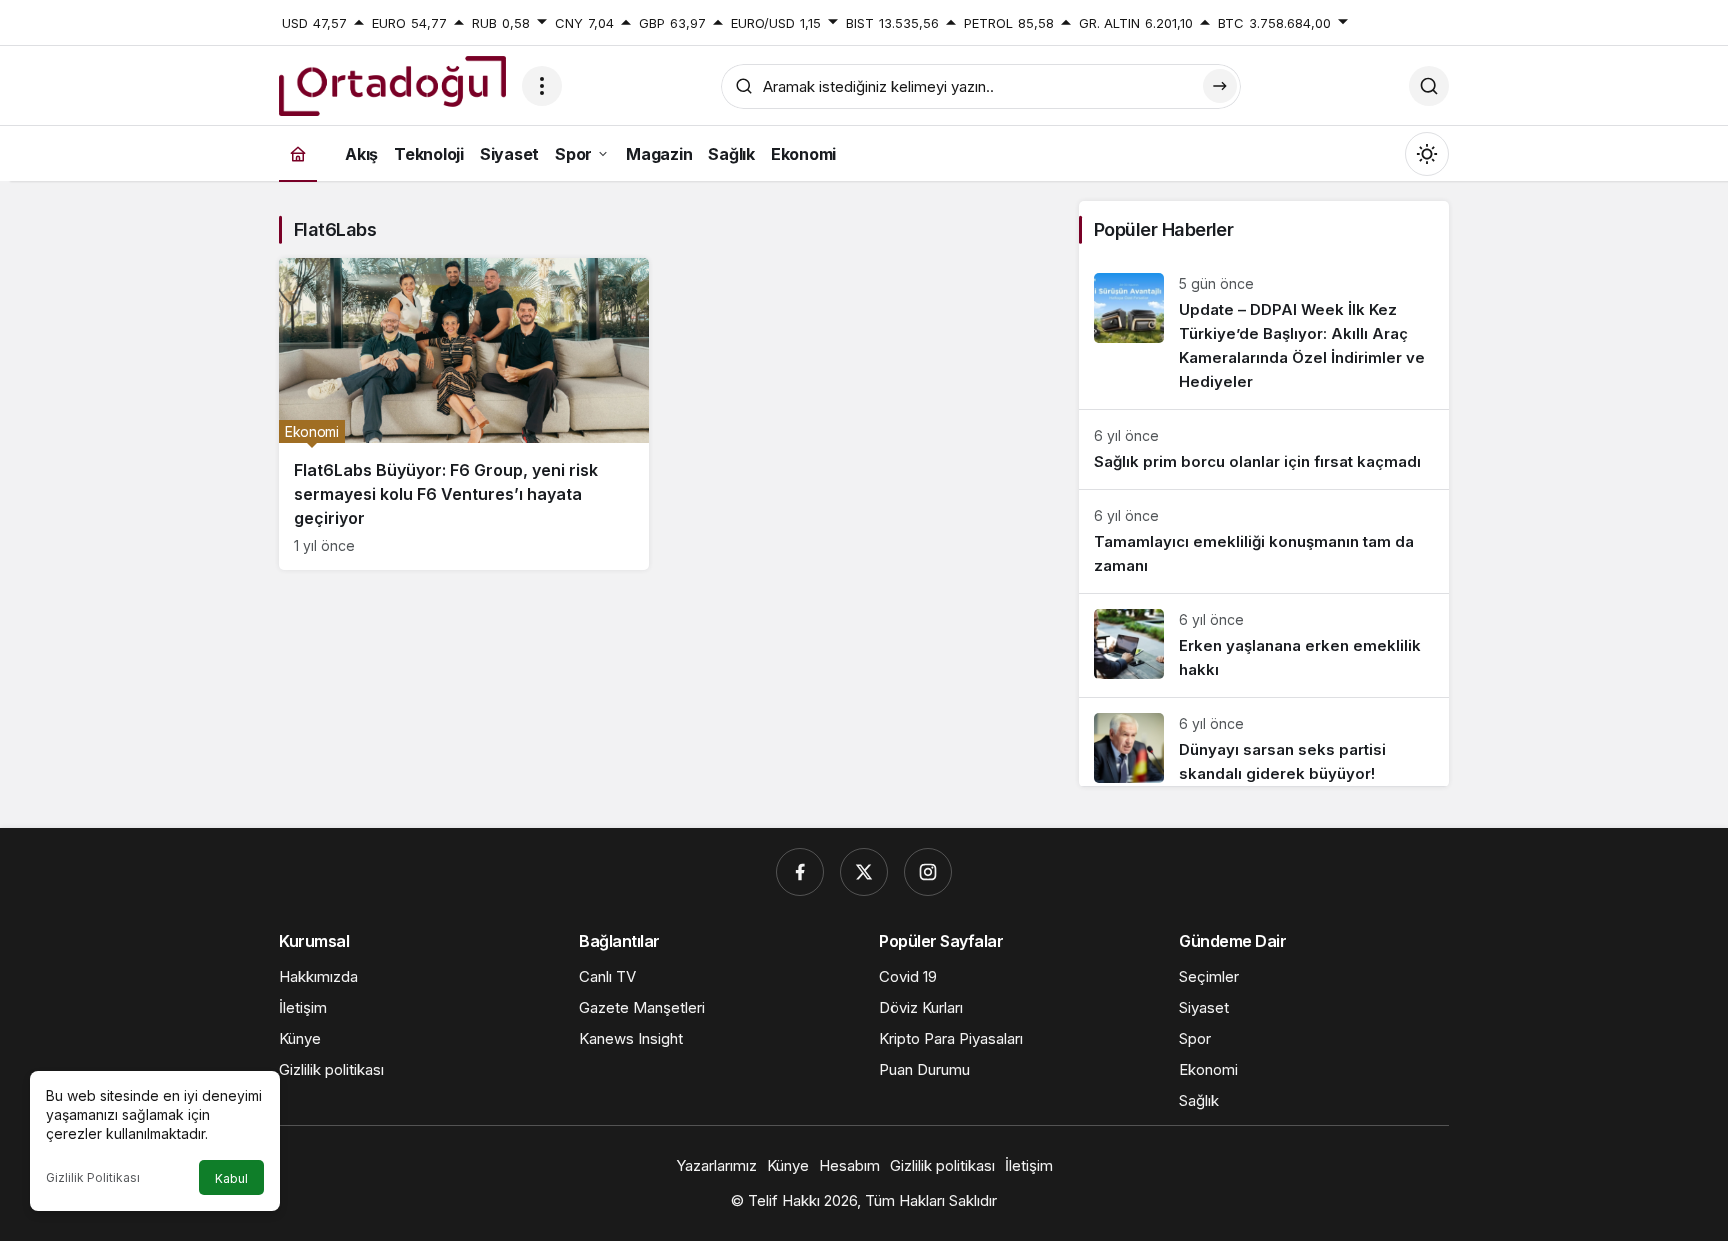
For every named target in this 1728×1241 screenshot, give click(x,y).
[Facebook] (800, 872)
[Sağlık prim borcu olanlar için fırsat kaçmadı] (1264, 449)
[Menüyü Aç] (542, 86)
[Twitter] (864, 872)
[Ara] (1429, 86)
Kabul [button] (231, 1178)
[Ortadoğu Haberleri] (392, 84)
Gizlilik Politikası (93, 1177)
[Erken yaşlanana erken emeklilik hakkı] (1264, 645)
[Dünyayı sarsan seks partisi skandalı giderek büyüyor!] (1264, 742)
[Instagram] (928, 872)
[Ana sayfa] (298, 153)
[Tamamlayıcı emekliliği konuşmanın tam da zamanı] (1264, 541)
